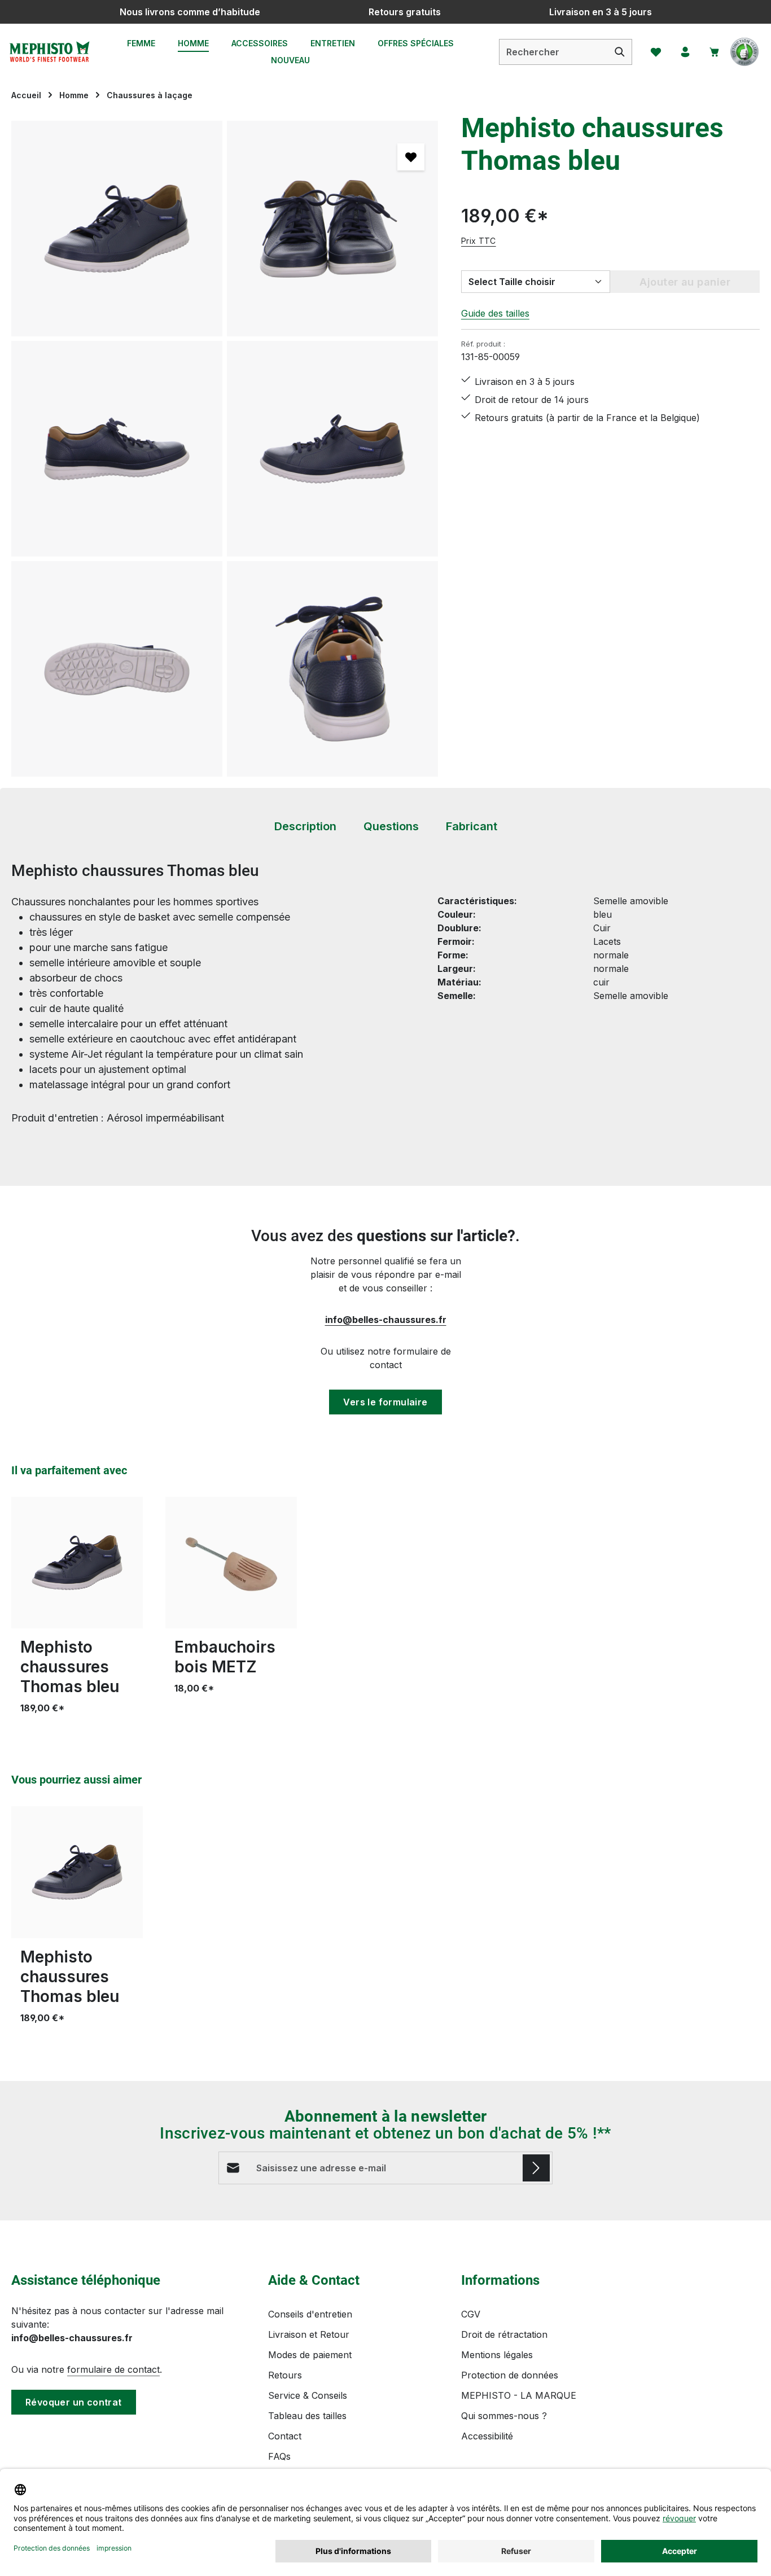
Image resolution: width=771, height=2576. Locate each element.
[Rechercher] (620, 52)
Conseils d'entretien (310, 2314)
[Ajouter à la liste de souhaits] (411, 157)
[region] (225, 449)
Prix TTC (479, 241)
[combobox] (554, 52)
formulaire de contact (113, 2369)
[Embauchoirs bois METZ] (231, 1563)
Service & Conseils (308, 2395)
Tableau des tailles (307, 2416)
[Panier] (715, 52)
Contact (285, 2436)
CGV (471, 2314)
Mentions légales (497, 2355)
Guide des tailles (495, 313)
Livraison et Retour (309, 2334)
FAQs (279, 2456)
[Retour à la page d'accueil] (49, 52)
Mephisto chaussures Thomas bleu (70, 1667)
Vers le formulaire (385, 1402)
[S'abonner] (536, 2168)
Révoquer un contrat (74, 2402)
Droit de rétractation (504, 2334)
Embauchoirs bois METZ (225, 1657)
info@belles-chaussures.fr (386, 1320)
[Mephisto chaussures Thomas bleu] (117, 229)
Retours (285, 2375)
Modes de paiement (310, 2355)
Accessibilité (487, 2436)
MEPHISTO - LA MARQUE (519, 2395)
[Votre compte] (685, 52)
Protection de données (510, 2375)
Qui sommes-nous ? (504, 2416)
